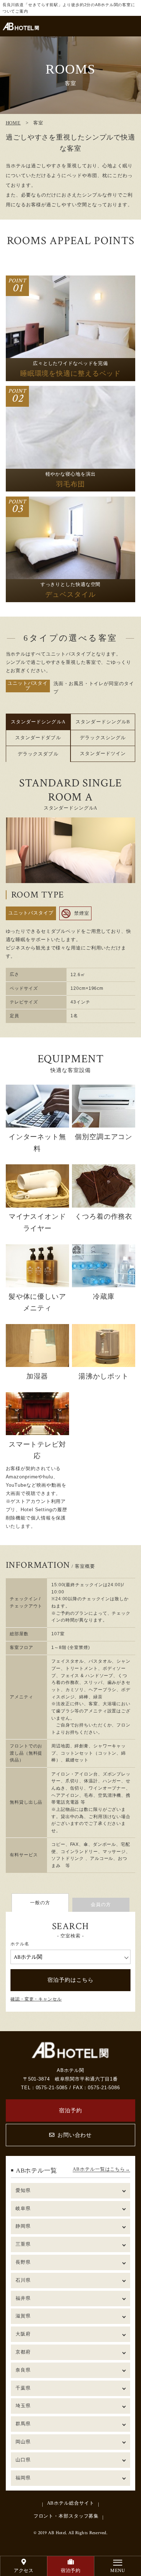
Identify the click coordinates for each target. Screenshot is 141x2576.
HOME (13, 123)
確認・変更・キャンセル (36, 1999)
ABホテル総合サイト (71, 2503)
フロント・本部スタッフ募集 (66, 2516)
